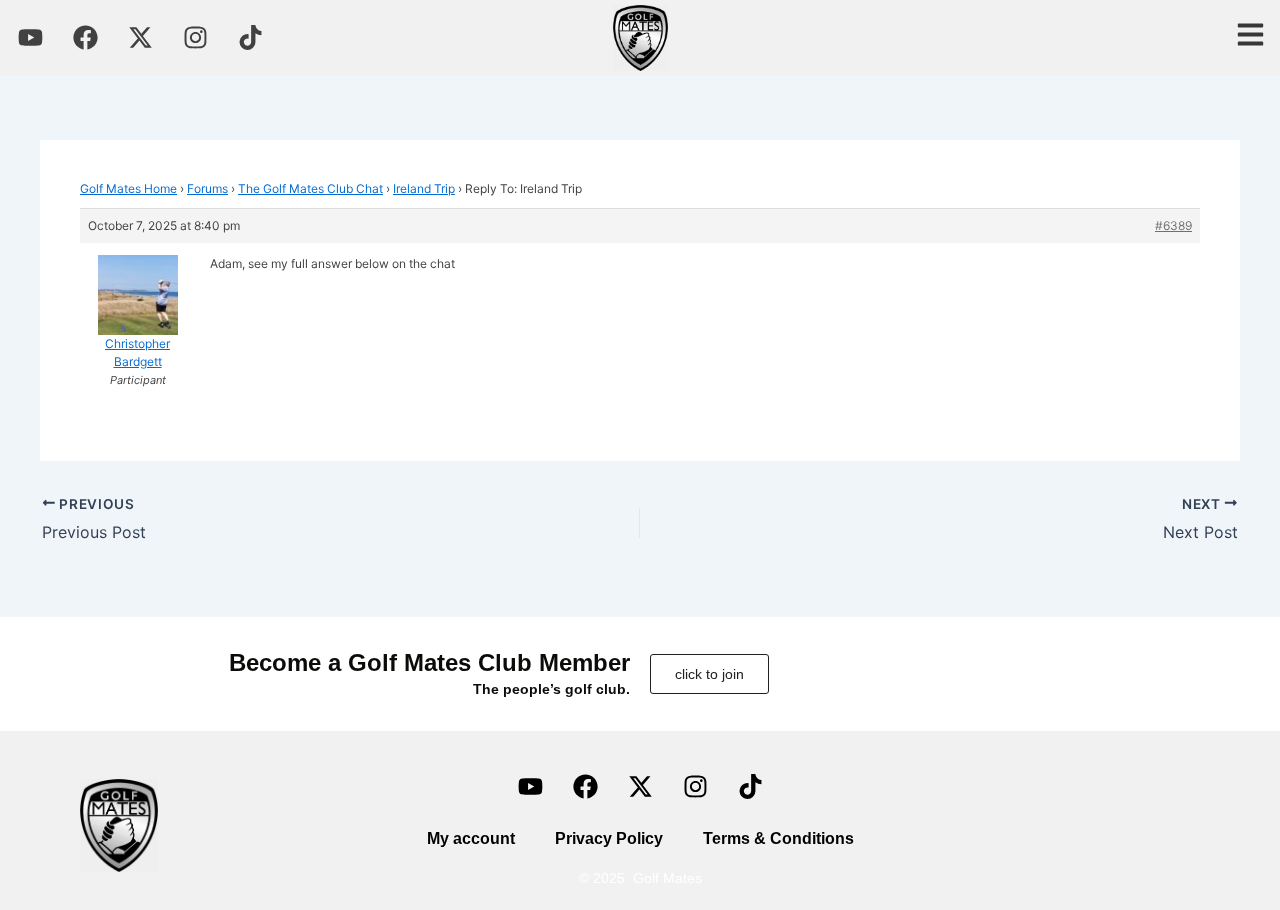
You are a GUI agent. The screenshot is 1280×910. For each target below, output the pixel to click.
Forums (207, 188)
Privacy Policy (609, 838)
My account (471, 838)
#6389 (1173, 225)
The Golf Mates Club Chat (310, 188)
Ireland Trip (424, 188)
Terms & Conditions (778, 838)
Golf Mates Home (128, 188)
